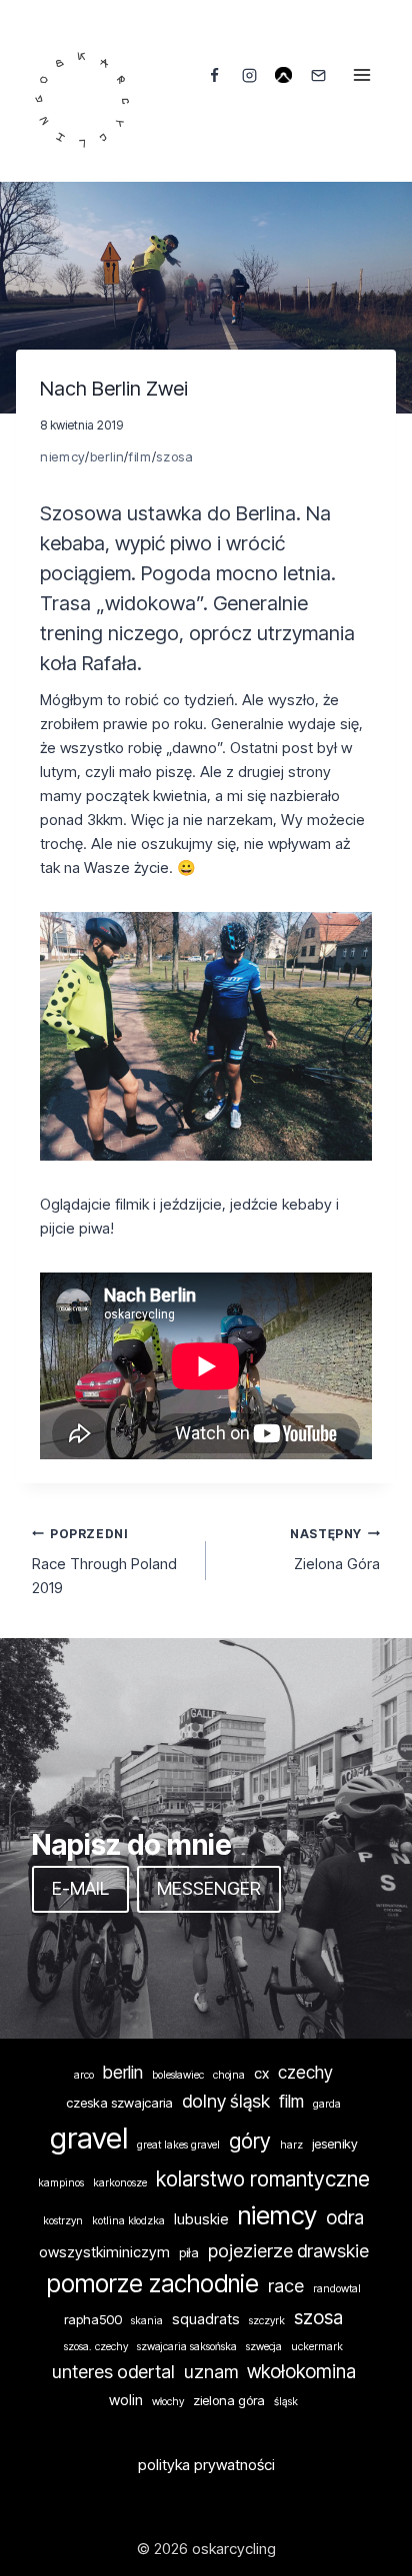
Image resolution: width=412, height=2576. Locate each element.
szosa (174, 456)
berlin (107, 456)
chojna (229, 2075)
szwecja (264, 2347)
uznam (211, 2371)
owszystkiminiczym (104, 2252)
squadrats (206, 2319)
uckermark (317, 2347)
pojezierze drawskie (288, 2250)
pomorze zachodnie (153, 2284)
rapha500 (93, 2319)
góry (250, 2141)
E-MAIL (80, 1888)
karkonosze (120, 2183)
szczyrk (267, 2321)
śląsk (286, 2402)
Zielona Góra (335, 1550)
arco (84, 2075)
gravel (89, 2138)
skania (147, 2321)
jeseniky (335, 2144)
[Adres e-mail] (318, 75)
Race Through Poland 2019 (104, 1562)
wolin (126, 2400)
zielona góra (229, 2400)
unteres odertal (113, 2371)
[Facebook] (215, 75)
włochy (168, 2402)
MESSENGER (209, 1888)
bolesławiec (178, 2075)
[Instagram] (249, 75)
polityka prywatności (206, 2465)
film (140, 456)
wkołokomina (301, 2372)
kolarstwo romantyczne (263, 2179)
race (286, 2285)
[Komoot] (284, 75)
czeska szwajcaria (119, 2103)
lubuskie (201, 2219)
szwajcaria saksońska (187, 2347)
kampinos (61, 2183)
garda (327, 2104)
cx (261, 2074)
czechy (305, 2072)
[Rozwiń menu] (361, 74)
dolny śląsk (226, 2101)
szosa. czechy (96, 2347)
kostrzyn (63, 2221)
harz (291, 2145)
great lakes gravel (178, 2145)
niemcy (62, 456)
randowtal (337, 2289)
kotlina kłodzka (128, 2221)
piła (189, 2252)
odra (345, 2218)
